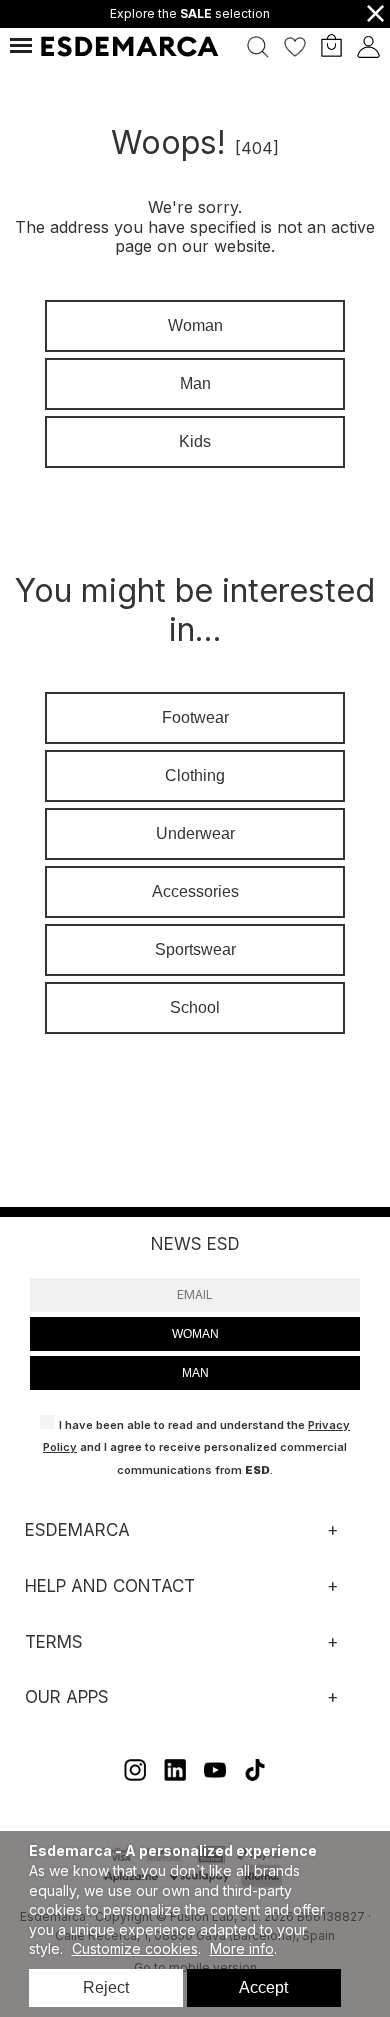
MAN (195, 1373)
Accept (263, 1987)
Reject (106, 1987)
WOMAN (195, 1334)
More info (242, 1948)
